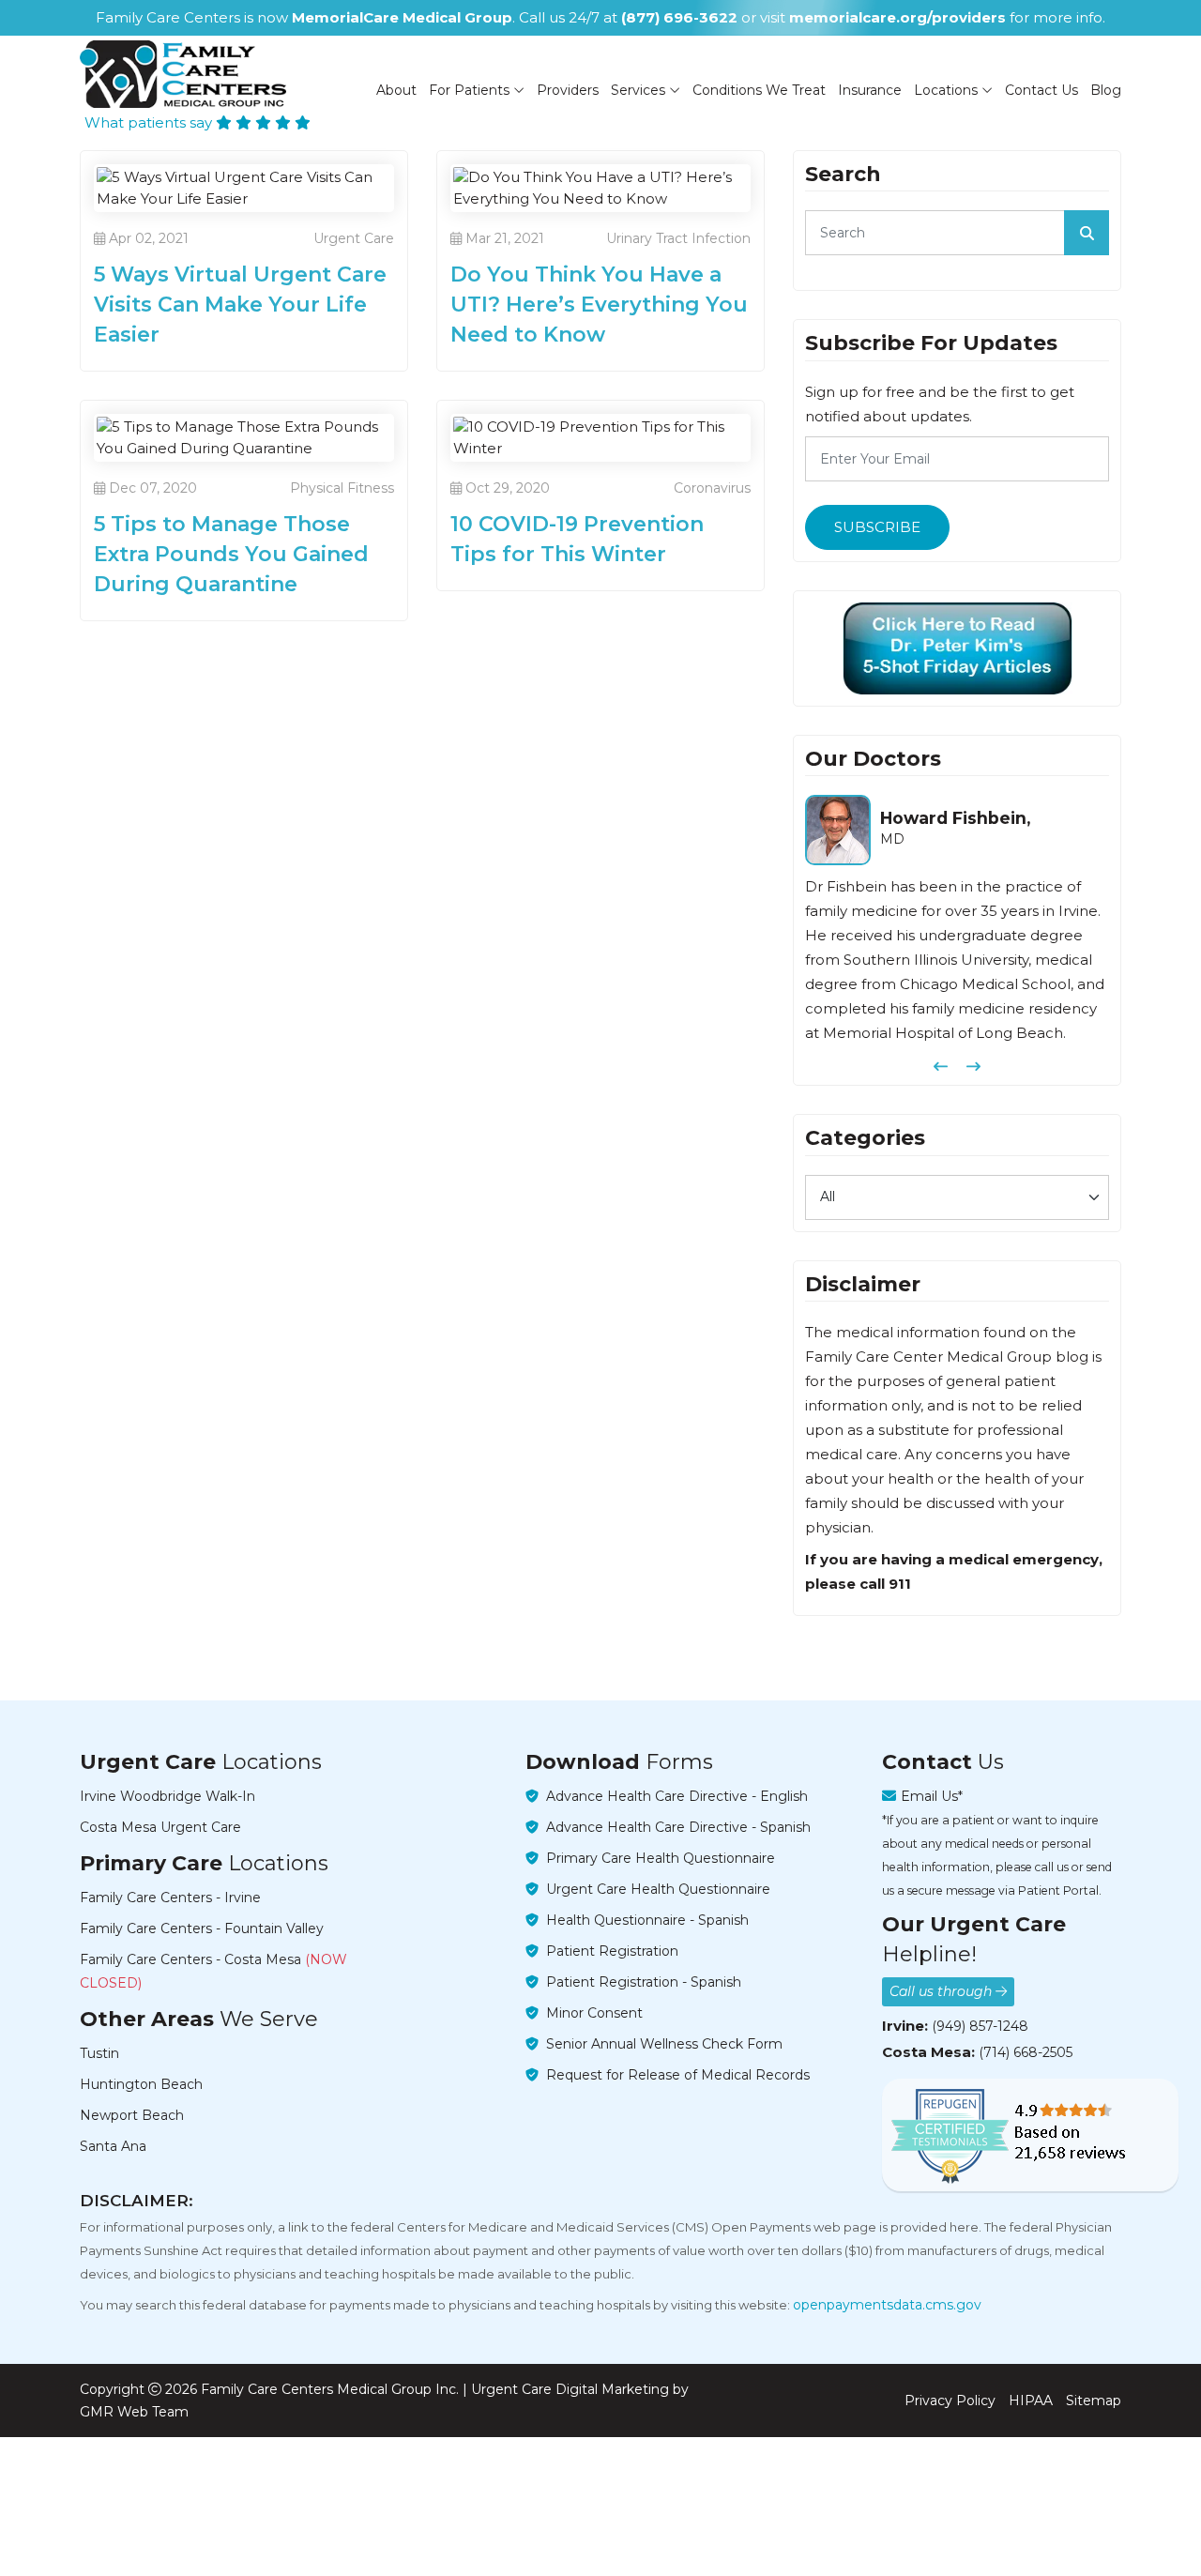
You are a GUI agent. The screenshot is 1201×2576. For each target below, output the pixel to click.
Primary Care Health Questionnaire (661, 1858)
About (396, 90)
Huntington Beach (141, 2084)
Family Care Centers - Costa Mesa (213, 1971)
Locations (948, 90)
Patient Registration (612, 1951)
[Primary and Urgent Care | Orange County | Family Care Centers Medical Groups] (183, 74)
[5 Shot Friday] (958, 648)
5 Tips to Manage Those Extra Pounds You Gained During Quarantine (231, 554)
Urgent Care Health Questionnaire (658, 1889)
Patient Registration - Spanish (644, 1982)
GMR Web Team (134, 2412)
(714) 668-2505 (1026, 2052)
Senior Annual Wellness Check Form (664, 2044)
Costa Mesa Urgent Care (160, 1827)
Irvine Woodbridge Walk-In (167, 1796)
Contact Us (1041, 90)
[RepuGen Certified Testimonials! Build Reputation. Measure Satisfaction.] (1030, 2135)
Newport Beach (132, 2115)
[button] (941, 1067)
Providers (568, 90)
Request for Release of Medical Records (678, 2075)
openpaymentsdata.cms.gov (887, 2305)
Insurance (870, 90)
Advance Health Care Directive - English (677, 1796)
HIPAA (1031, 2401)
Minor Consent (594, 2013)
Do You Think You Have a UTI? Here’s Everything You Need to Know (599, 305)
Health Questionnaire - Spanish (647, 1920)
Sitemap (1094, 2401)
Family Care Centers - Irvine (170, 1898)
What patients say (150, 122)
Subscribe (877, 527)
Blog (1106, 90)
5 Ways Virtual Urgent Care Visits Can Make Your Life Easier (240, 305)
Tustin (99, 2053)
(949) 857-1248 (980, 2026)
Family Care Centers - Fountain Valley (202, 1928)
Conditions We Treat (759, 90)
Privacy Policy (950, 2401)
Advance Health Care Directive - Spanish (678, 1827)
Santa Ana (113, 2146)
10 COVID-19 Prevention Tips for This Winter (577, 539)
